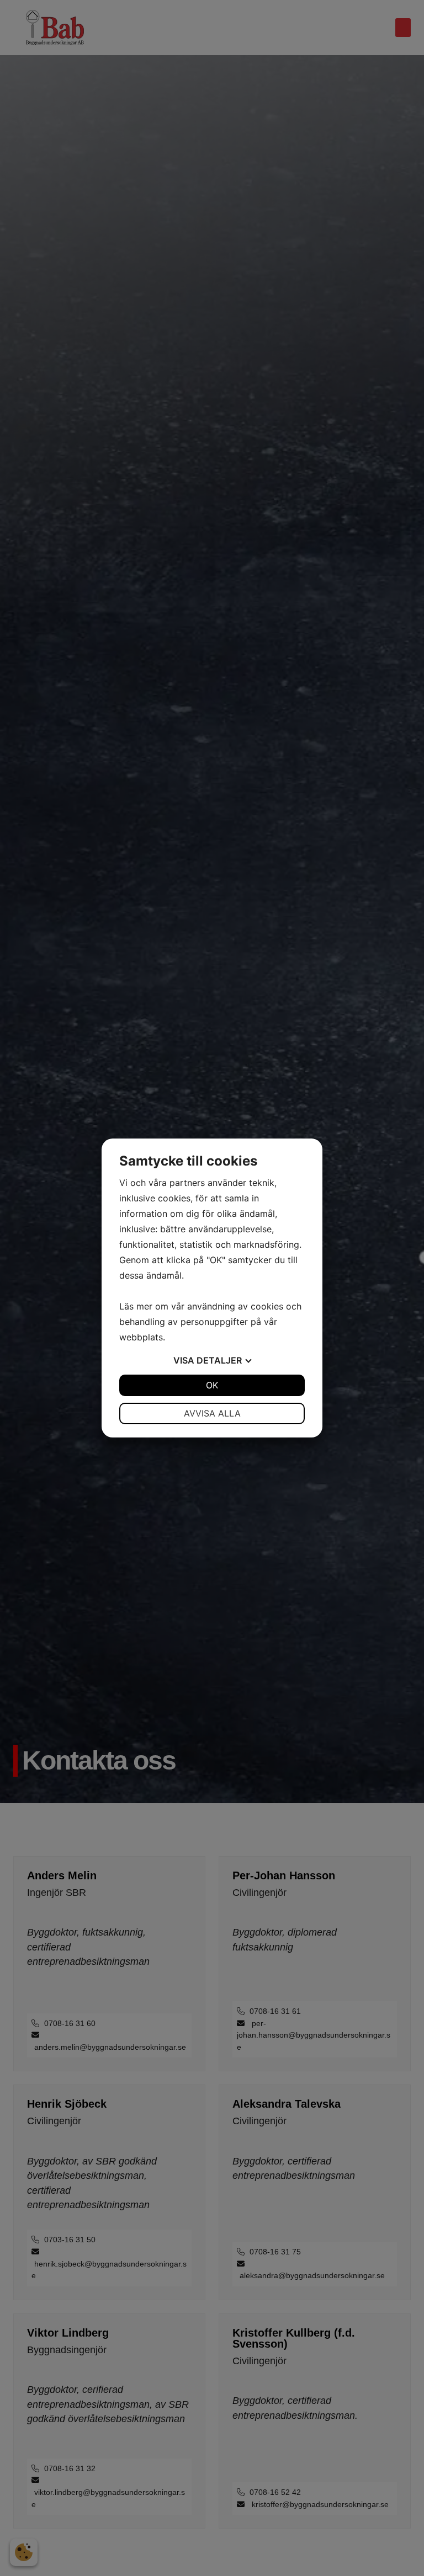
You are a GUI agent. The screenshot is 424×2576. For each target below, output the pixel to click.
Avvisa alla (212, 1413)
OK (212, 1385)
